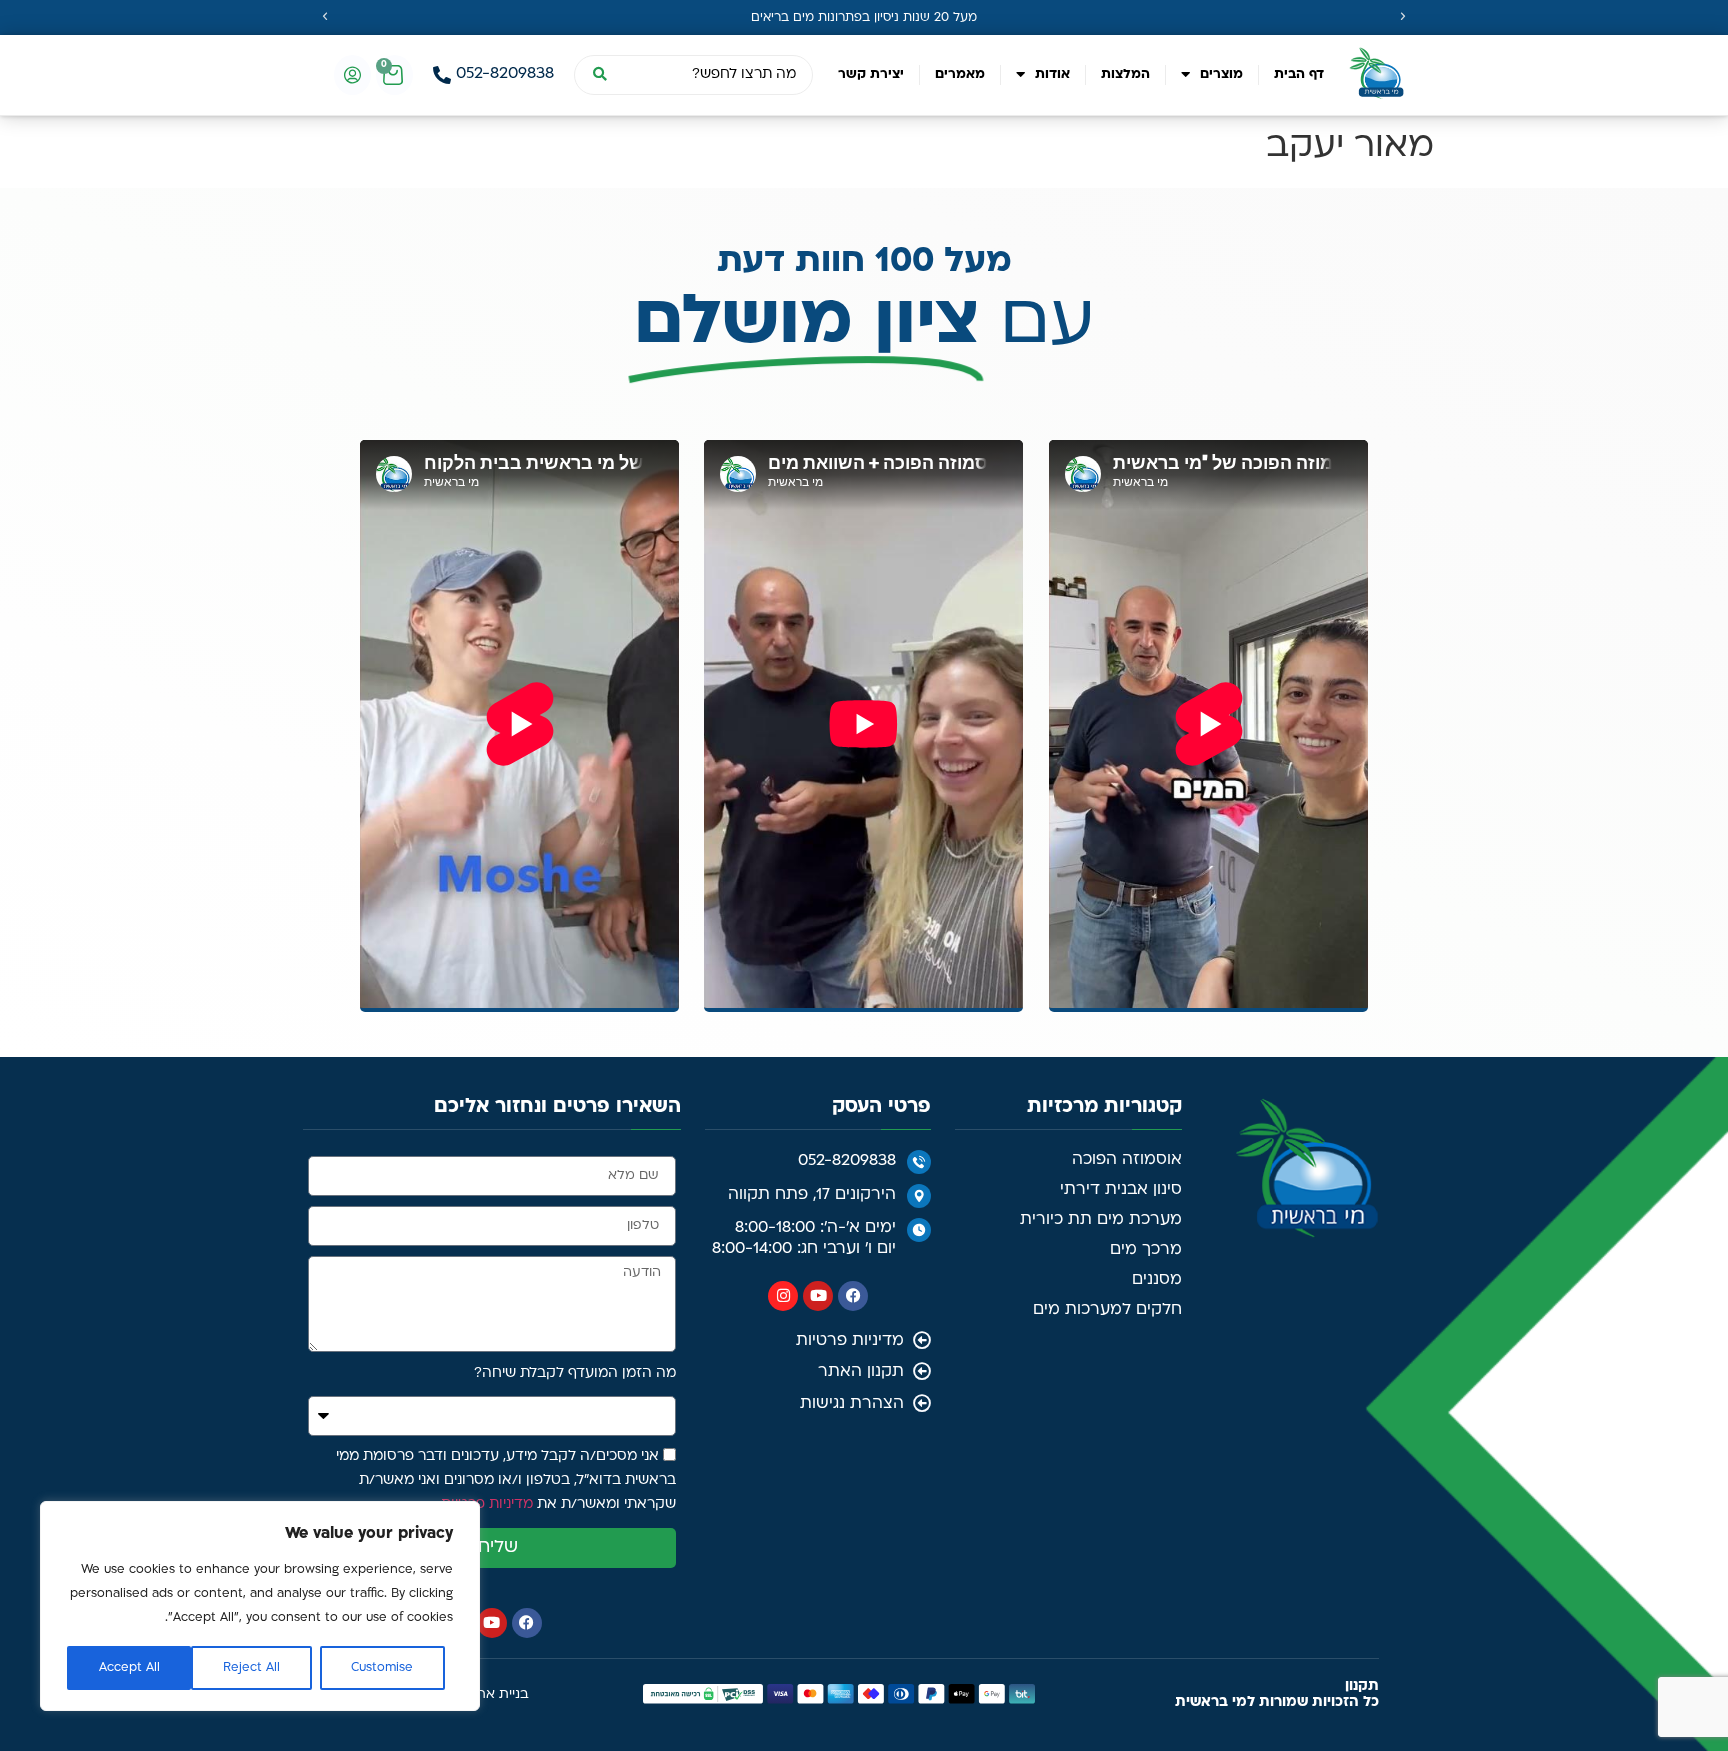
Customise (382, 1668)
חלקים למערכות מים (1107, 1310)
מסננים (1157, 1280)
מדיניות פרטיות (487, 1504)
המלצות (1125, 74)
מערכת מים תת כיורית (1101, 1220)
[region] (260, 1606)
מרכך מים (1146, 1250)
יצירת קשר (871, 74)
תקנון (1362, 1686)
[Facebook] (853, 1296)
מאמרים (960, 74)
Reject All (251, 1668)
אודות (1052, 74)
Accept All (129, 1668)
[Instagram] (783, 1296)
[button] (325, 17)
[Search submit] (599, 75)
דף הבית (1299, 74)
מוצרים (1221, 74)
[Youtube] (818, 1296)
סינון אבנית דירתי (1121, 1190)
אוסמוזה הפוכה (1127, 1160)
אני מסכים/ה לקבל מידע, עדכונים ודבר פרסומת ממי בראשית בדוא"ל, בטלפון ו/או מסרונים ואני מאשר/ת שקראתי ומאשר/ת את (506, 1480)
